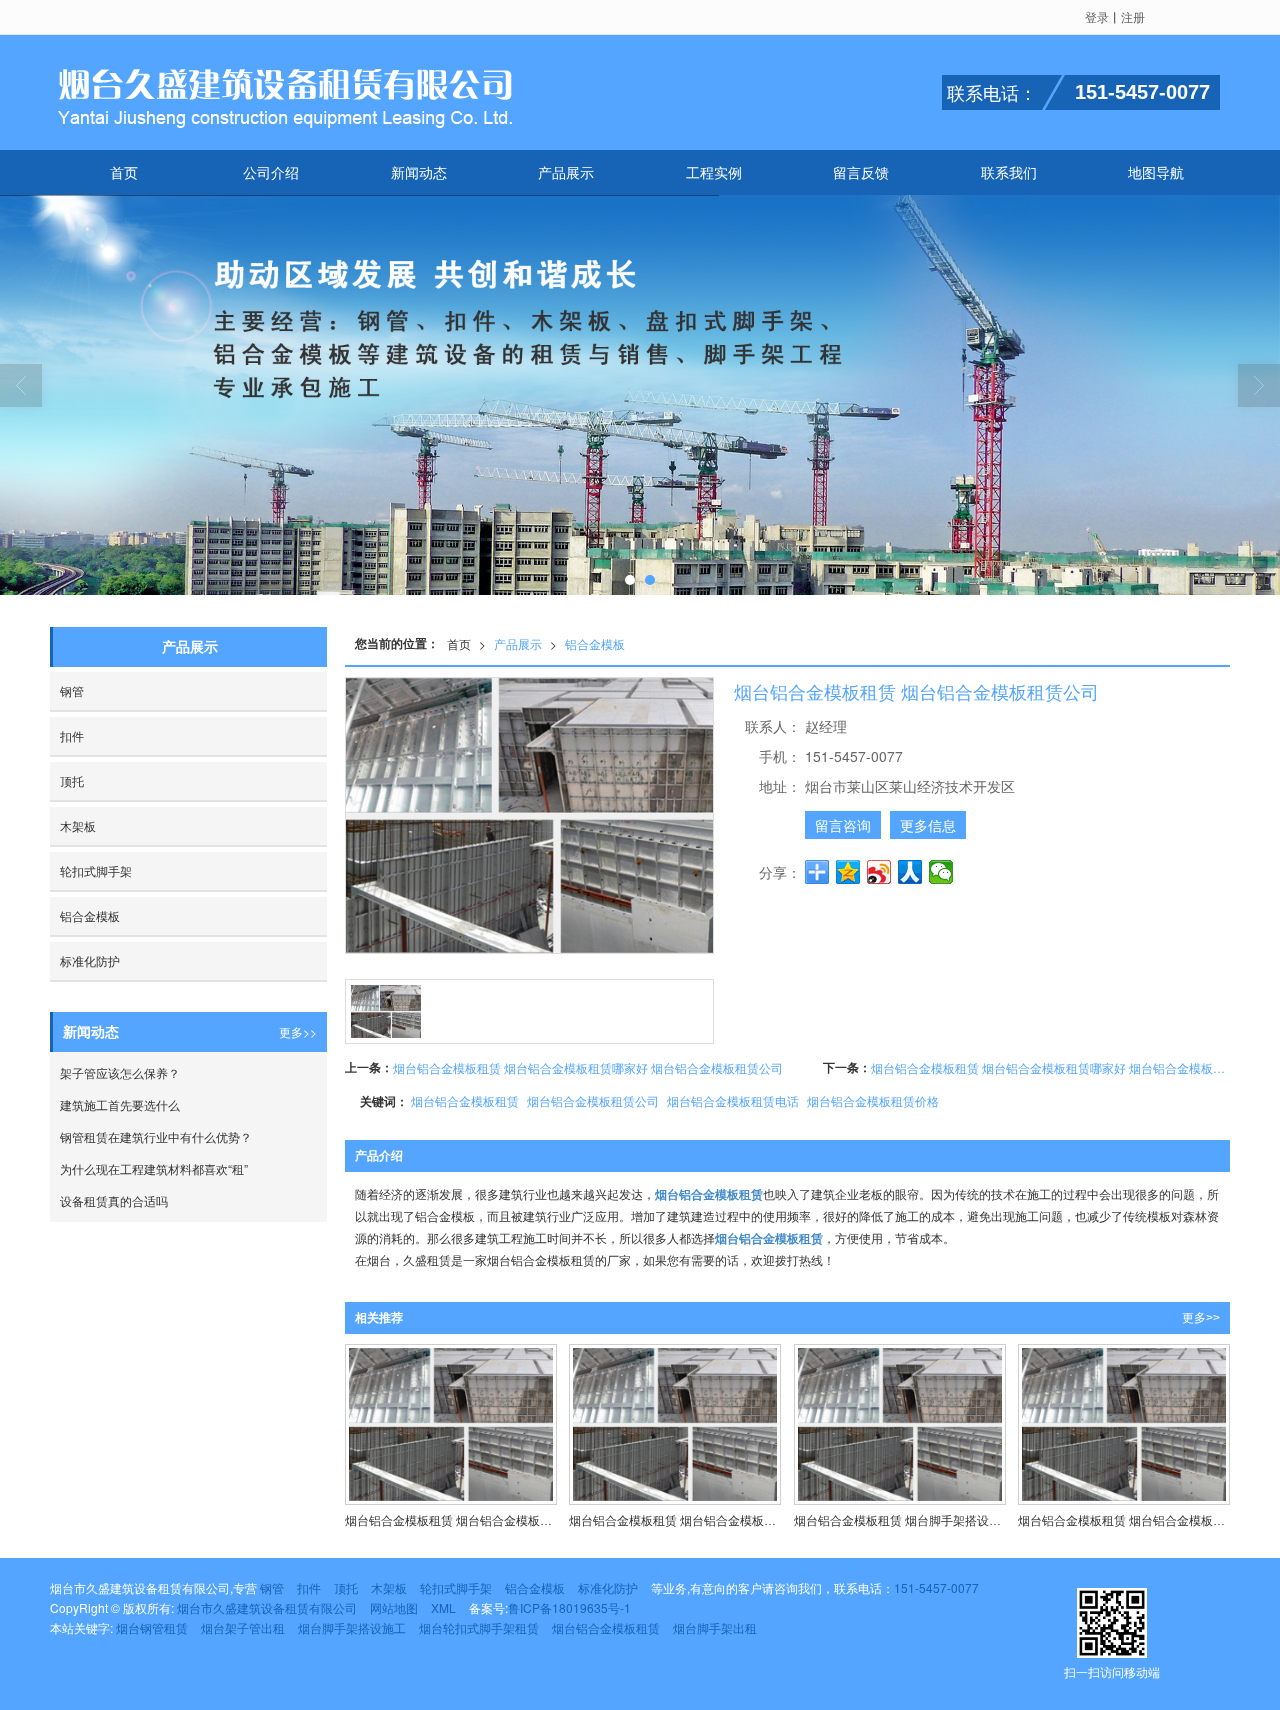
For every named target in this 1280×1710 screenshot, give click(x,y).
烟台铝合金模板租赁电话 (733, 1100)
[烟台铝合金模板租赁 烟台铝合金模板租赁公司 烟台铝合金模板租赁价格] (1124, 1424)
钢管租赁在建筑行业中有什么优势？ (156, 1136)
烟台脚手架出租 (715, 1627)
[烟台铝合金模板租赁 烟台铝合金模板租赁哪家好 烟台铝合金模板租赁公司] (451, 1424)
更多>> (1201, 1318)
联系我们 (1009, 172)
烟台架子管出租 (243, 1627)
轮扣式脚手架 (96, 870)
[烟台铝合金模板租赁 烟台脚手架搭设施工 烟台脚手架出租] (900, 1424)
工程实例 (714, 172)
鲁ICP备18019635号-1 (569, 1607)
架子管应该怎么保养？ (120, 1072)
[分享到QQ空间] (848, 872)
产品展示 (566, 172)
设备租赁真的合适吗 (114, 1200)
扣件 (72, 735)
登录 (1097, 16)
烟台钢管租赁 (152, 1627)
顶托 (72, 780)
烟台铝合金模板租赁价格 (873, 1100)
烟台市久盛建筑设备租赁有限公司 (267, 1607)
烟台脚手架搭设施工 (352, 1627)
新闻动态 (419, 172)
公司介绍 (271, 172)
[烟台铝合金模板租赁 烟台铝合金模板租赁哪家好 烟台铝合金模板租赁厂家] (675, 1424)
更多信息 (928, 825)
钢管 (72, 690)
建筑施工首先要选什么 (120, 1104)
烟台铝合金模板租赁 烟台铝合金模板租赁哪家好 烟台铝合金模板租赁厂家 (1050, 1067)
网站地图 (394, 1607)
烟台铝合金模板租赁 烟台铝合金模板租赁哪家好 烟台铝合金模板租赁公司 (588, 1067)
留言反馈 (861, 172)
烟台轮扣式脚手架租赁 (479, 1627)
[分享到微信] (941, 872)
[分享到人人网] (910, 872)
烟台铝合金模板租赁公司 (593, 1100)
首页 (124, 172)
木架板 (78, 825)
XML (443, 1607)
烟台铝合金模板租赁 (465, 1100)
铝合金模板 (595, 643)
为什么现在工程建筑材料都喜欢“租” (154, 1168)
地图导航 (1156, 172)
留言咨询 (843, 825)
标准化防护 (90, 960)
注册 (1133, 16)
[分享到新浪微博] (879, 872)
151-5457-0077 (936, 1587)
